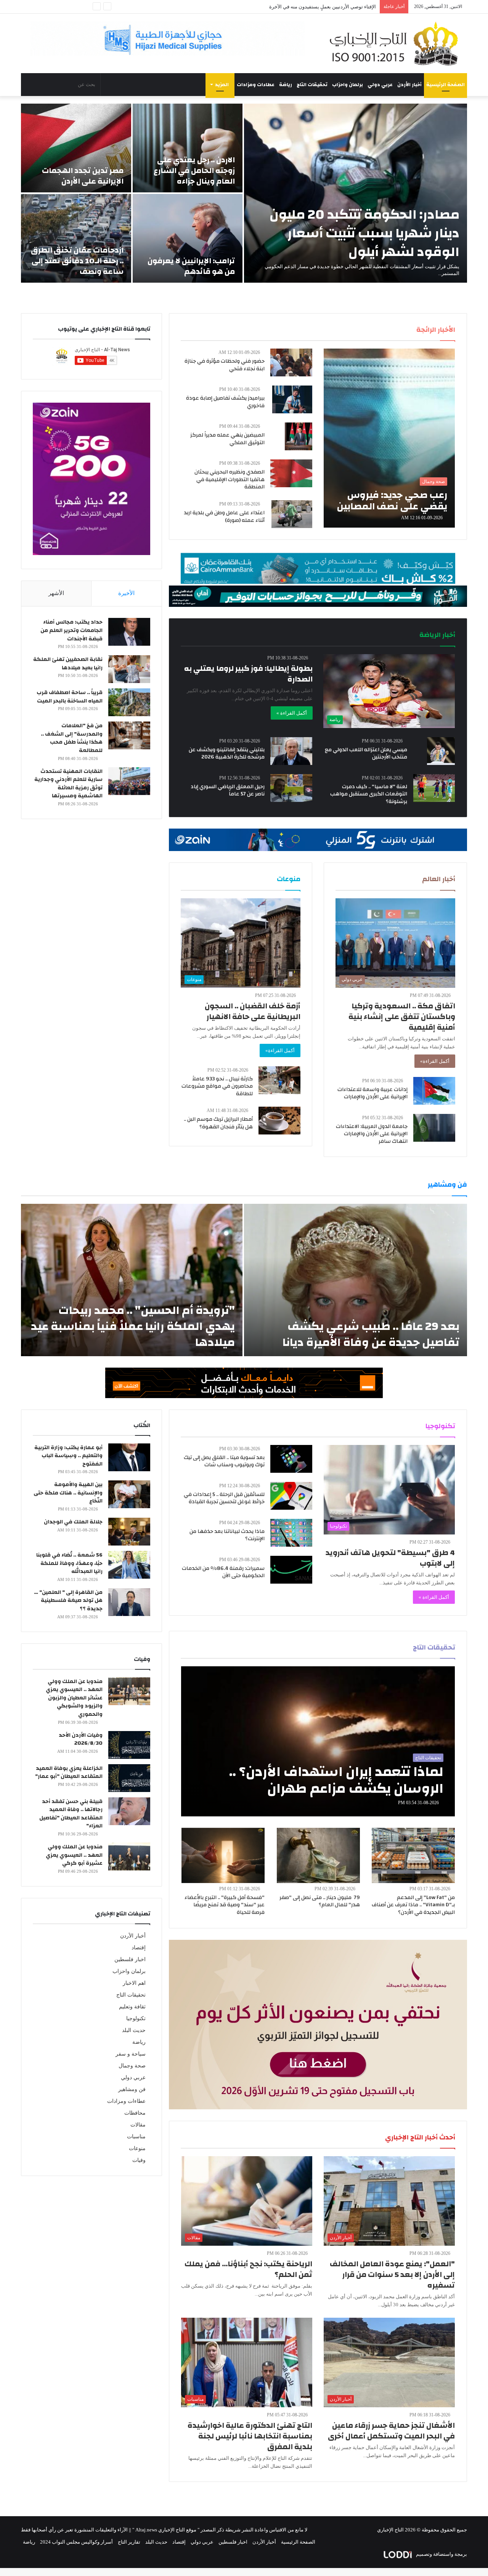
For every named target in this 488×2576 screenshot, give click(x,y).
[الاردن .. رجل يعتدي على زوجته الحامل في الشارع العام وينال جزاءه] (188, 148)
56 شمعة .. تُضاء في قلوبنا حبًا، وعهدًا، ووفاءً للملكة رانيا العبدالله (69, 1563)
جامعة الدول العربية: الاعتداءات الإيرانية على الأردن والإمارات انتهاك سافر (372, 1134)
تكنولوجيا (136, 2018)
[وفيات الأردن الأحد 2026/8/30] (129, 1745)
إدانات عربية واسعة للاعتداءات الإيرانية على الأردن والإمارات (372, 1093)
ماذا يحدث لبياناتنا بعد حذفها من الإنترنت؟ (227, 1535)
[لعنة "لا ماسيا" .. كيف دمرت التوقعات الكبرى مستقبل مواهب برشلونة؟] (434, 788)
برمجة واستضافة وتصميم (441, 2554)
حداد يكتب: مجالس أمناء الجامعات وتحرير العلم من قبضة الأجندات (71, 630)
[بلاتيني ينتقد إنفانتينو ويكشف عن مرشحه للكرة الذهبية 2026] (291, 751)
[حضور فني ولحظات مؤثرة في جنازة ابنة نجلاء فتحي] (291, 362)
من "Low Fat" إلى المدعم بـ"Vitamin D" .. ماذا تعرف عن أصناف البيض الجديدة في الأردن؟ (413, 1905)
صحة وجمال (132, 2066)
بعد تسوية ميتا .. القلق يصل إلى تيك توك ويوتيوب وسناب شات (224, 1461)
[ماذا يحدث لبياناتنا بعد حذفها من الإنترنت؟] (291, 1533)
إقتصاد (139, 1948)
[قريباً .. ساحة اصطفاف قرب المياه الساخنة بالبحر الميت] (129, 702)
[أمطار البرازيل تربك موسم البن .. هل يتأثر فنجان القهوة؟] (279, 1121)
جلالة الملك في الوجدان (73, 1522)
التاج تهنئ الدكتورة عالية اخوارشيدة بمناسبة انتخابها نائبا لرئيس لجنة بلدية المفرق (250, 2436)
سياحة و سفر (131, 2054)
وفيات (139, 2160)
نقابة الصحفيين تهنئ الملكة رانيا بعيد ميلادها (68, 664)
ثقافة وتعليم (132, 2007)
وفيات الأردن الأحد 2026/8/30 (81, 1739)
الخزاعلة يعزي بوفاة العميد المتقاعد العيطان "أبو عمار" (69, 1773)
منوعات (137, 2148)
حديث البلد (134, 2030)
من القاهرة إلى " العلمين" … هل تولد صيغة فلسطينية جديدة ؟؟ (68, 1601)
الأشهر (56, 593)
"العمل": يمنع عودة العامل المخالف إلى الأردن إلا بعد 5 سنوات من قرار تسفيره (392, 2274)
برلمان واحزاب (348, 85)
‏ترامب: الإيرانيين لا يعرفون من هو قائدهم (191, 266)
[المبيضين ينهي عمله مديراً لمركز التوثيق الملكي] (299, 436)
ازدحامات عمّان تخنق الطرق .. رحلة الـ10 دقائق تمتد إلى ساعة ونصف (77, 261)
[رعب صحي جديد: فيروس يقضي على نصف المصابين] (389, 438)
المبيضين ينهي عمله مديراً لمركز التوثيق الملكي (227, 439)
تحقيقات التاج (312, 85)
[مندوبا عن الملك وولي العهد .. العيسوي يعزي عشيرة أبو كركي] (129, 1857)
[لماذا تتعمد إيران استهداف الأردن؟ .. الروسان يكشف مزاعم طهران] (318, 1741)
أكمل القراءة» (435, 1061)
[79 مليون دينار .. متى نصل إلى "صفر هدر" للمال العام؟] (318, 1855)
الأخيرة (126, 593)
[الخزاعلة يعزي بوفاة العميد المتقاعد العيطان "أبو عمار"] (129, 1778)
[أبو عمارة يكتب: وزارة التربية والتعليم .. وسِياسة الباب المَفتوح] (129, 1457)
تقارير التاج (129, 2542)
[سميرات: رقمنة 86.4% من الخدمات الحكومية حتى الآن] (291, 1570)
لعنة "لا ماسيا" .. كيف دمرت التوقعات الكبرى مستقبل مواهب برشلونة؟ (369, 794)
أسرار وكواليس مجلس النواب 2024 (76, 2542)
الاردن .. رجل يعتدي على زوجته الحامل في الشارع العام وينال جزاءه (194, 170)
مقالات (138, 2125)
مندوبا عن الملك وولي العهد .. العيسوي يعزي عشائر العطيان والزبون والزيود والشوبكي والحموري (74, 1698)
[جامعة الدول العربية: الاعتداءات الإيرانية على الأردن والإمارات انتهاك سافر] (434, 1128)
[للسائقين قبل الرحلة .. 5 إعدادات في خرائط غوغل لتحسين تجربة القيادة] (291, 1496)
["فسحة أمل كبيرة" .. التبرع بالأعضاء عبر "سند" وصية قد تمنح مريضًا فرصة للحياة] (223, 1855)
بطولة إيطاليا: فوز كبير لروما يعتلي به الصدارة (248, 674)
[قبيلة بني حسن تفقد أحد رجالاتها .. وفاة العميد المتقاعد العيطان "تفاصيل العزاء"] (129, 1811)
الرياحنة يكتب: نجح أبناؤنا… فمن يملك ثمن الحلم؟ (248, 2269)
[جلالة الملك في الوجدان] (129, 1532)
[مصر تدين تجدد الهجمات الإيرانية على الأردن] (76, 148)
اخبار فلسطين (130, 1959)
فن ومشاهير (132, 2089)
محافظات (135, 2113)
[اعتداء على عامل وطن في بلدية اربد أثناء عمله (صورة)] (292, 514)
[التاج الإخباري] (396, 43)
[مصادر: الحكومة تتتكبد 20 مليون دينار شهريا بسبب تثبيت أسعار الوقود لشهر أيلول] (356, 193)
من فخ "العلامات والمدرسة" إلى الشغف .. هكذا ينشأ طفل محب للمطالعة (72, 738)
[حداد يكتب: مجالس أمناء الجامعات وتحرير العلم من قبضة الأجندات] (129, 632)
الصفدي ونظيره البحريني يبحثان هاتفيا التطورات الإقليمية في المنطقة (230, 479)
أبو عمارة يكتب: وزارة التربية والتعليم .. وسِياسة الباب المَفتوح (68, 1456)
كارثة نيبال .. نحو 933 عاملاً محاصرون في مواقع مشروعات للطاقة (217, 1086)
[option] (244, 193)
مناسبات (136, 2137)
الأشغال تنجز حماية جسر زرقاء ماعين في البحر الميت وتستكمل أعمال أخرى (391, 2431)
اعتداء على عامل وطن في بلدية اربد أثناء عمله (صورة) (321, 7)
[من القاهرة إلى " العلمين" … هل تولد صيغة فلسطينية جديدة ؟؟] (129, 1602)
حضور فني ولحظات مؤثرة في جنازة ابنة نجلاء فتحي (225, 365)
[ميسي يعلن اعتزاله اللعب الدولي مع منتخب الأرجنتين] (441, 751)
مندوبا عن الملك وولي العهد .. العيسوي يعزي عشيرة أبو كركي (74, 1855)
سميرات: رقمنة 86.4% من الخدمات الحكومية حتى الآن (223, 1572)
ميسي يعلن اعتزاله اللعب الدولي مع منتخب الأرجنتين (366, 754)
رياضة (286, 85)
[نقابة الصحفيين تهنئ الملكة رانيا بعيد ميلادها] (129, 669)
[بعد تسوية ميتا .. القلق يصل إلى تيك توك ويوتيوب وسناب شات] (291, 1459)
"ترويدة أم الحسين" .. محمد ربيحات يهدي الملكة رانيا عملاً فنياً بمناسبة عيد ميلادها (133, 1326)
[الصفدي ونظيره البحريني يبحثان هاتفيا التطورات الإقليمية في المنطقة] (291, 473)
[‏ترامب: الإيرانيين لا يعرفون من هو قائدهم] (188, 238)
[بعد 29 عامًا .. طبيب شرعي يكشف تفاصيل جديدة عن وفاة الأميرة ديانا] (356, 1280)
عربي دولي (380, 85)
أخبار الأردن (409, 85)
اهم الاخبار (134, 1983)
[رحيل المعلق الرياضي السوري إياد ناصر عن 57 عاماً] (291, 788)
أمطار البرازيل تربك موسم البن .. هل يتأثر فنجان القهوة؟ (218, 1123)
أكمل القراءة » (292, 713)
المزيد (222, 85)
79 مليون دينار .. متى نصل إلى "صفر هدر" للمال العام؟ (320, 1901)
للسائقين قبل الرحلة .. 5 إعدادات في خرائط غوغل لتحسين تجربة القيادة (224, 1498)
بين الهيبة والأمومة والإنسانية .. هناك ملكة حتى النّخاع (68, 1493)
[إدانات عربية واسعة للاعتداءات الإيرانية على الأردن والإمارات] (434, 1091)
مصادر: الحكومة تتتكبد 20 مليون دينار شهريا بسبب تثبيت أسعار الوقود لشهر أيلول (364, 233)
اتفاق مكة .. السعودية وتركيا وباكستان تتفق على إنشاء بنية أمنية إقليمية (402, 1017)
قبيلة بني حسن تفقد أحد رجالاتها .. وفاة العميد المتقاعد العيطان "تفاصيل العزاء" (71, 1814)
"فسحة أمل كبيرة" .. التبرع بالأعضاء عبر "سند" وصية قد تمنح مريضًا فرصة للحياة (225, 1905)
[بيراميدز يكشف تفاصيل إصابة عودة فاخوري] (292, 399)
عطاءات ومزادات (256, 85)
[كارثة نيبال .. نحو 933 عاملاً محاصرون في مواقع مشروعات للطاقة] (279, 1080)
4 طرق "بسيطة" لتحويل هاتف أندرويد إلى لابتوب (390, 1558)
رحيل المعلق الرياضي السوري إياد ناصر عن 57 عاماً (228, 790)
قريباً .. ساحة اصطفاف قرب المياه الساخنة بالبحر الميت (70, 697)
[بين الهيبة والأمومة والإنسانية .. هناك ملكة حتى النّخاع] (129, 1494)
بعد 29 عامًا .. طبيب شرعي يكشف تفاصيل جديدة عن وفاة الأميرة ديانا (371, 1334)
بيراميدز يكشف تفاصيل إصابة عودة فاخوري (225, 402)
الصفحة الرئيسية (445, 85)
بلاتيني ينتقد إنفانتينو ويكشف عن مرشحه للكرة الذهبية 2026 (227, 754)
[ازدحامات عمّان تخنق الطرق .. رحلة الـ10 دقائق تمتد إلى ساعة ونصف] (76, 238)
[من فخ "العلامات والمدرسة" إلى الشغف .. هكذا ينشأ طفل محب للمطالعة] (129, 735)
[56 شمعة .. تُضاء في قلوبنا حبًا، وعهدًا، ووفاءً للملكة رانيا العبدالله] (129, 1565)
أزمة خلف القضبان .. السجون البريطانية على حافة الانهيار (253, 1011)
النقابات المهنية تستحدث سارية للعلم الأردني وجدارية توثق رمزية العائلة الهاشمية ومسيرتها (68, 784)
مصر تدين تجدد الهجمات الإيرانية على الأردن (83, 176)
